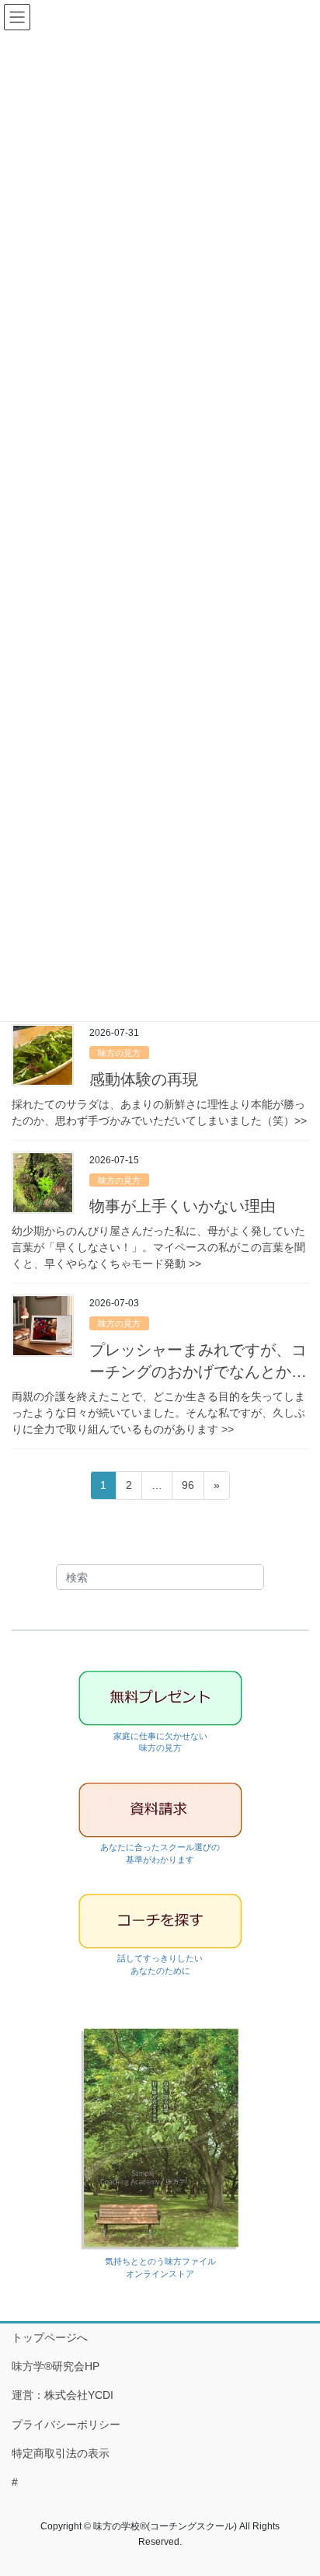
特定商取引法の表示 (61, 2453)
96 (188, 1489)
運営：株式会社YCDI (63, 2395)
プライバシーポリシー (66, 2424)
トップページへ (50, 2337)
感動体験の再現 (144, 1079)
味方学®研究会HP (56, 2366)
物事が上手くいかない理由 (183, 1206)
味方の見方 (119, 1053)
